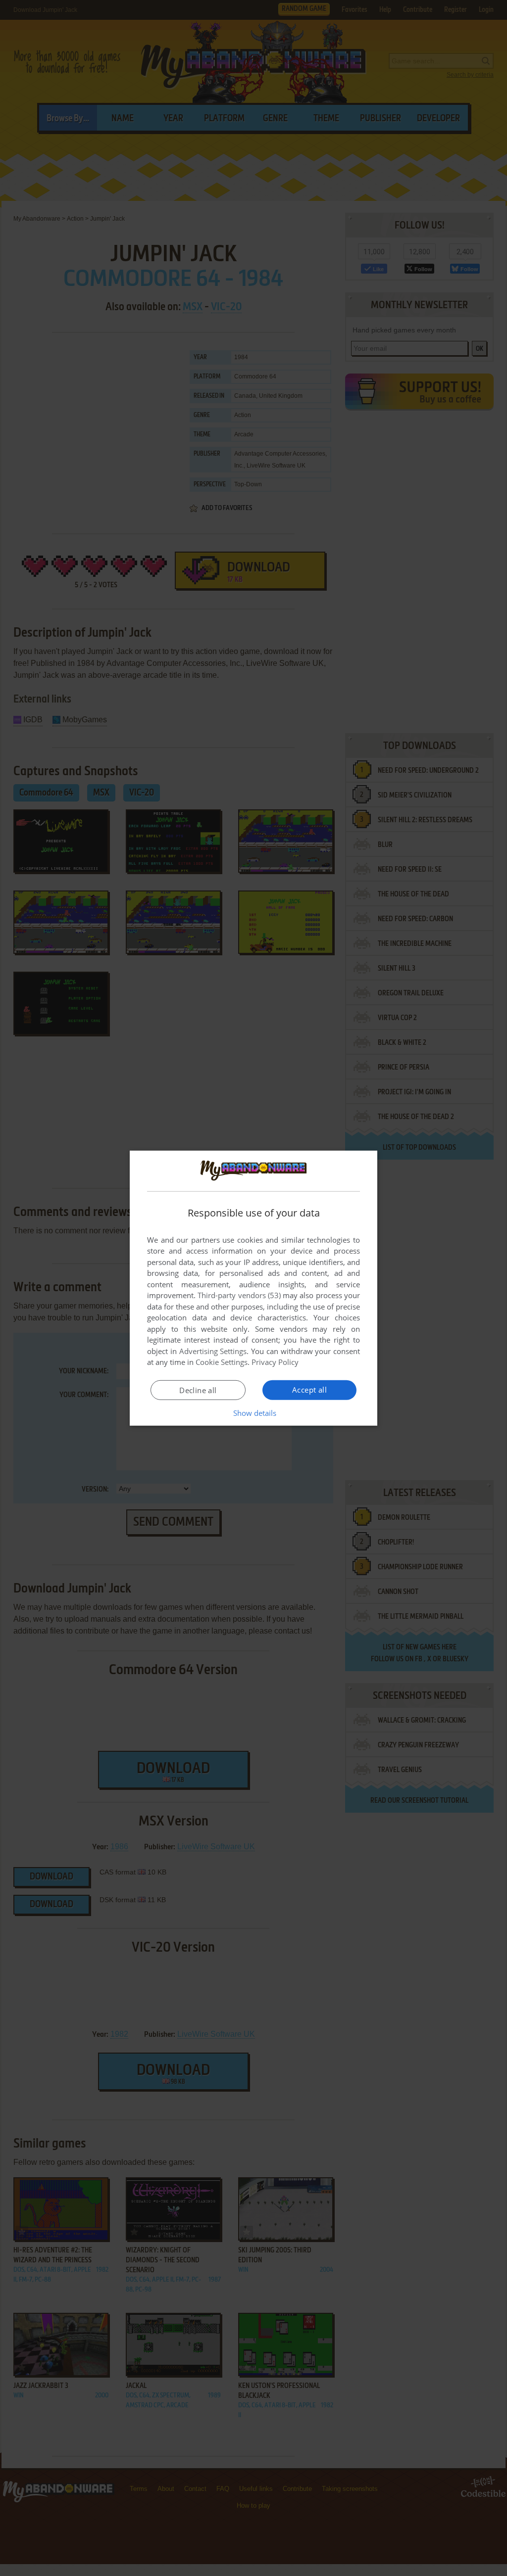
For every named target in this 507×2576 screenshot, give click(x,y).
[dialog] (253, 1288)
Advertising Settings (213, 1351)
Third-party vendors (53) (239, 1295)
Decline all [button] (198, 1390)
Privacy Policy (275, 1362)
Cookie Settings (222, 1362)
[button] (254, 1413)
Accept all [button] (309, 1390)
